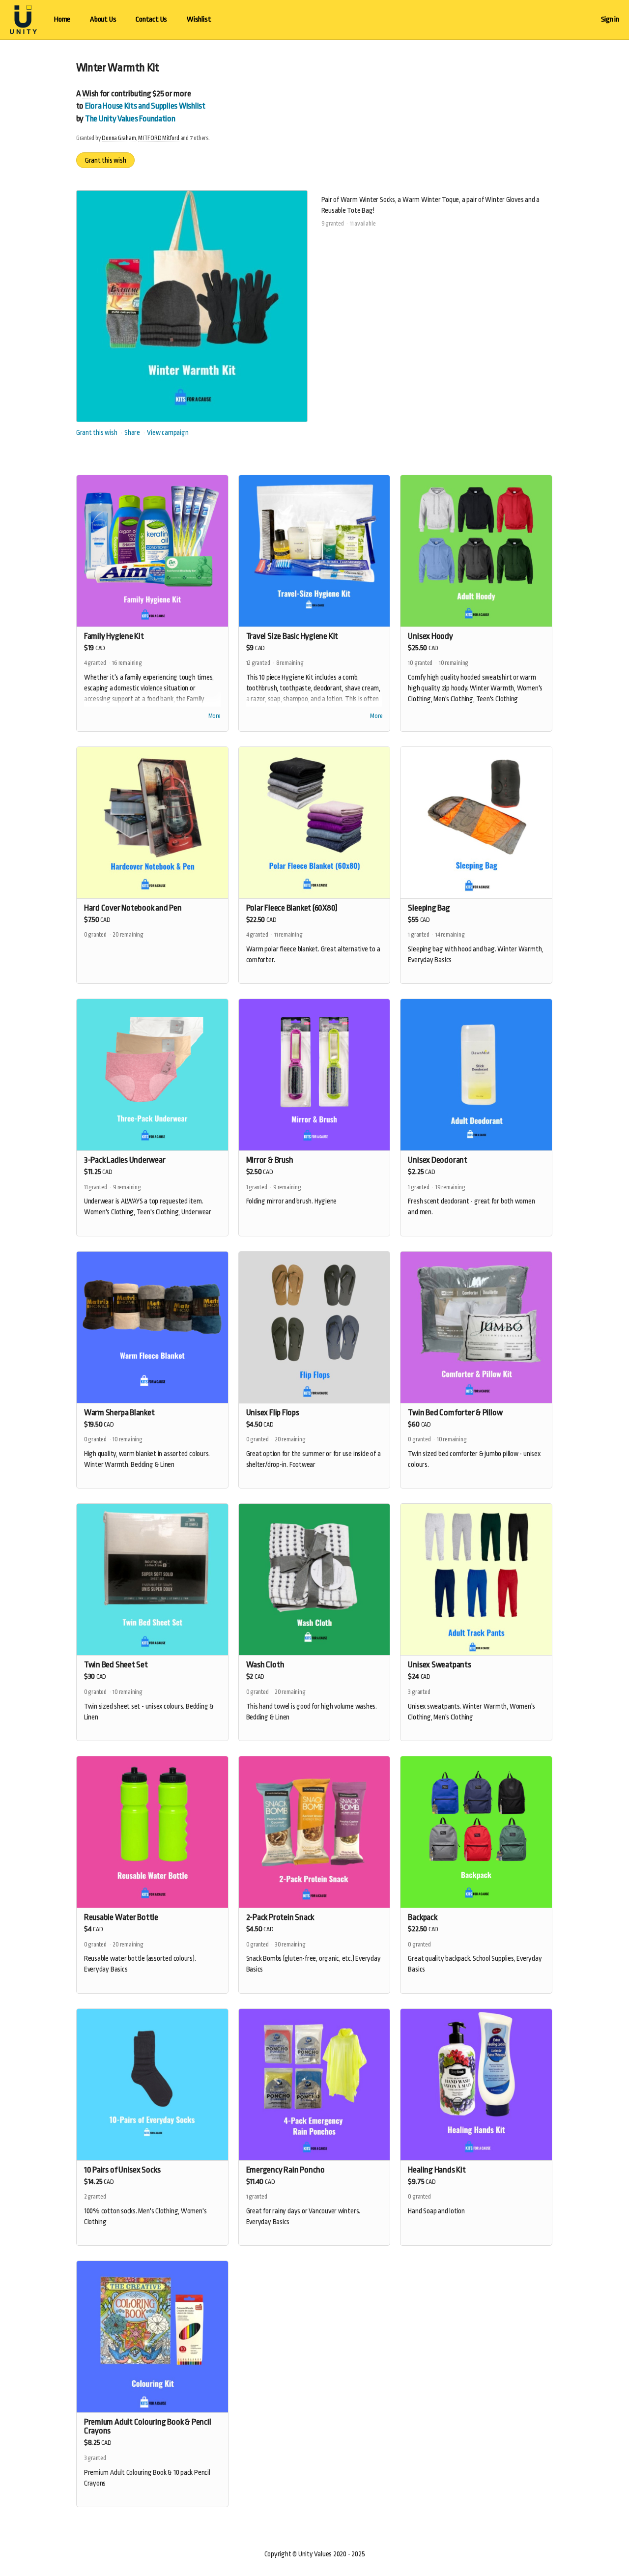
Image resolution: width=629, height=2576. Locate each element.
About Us (103, 19)
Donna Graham (119, 138)
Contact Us (151, 19)
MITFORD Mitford (159, 138)
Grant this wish (106, 160)
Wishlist (199, 19)
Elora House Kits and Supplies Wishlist (145, 106)
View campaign (168, 432)
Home (62, 19)
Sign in (610, 19)
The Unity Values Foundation (130, 119)
